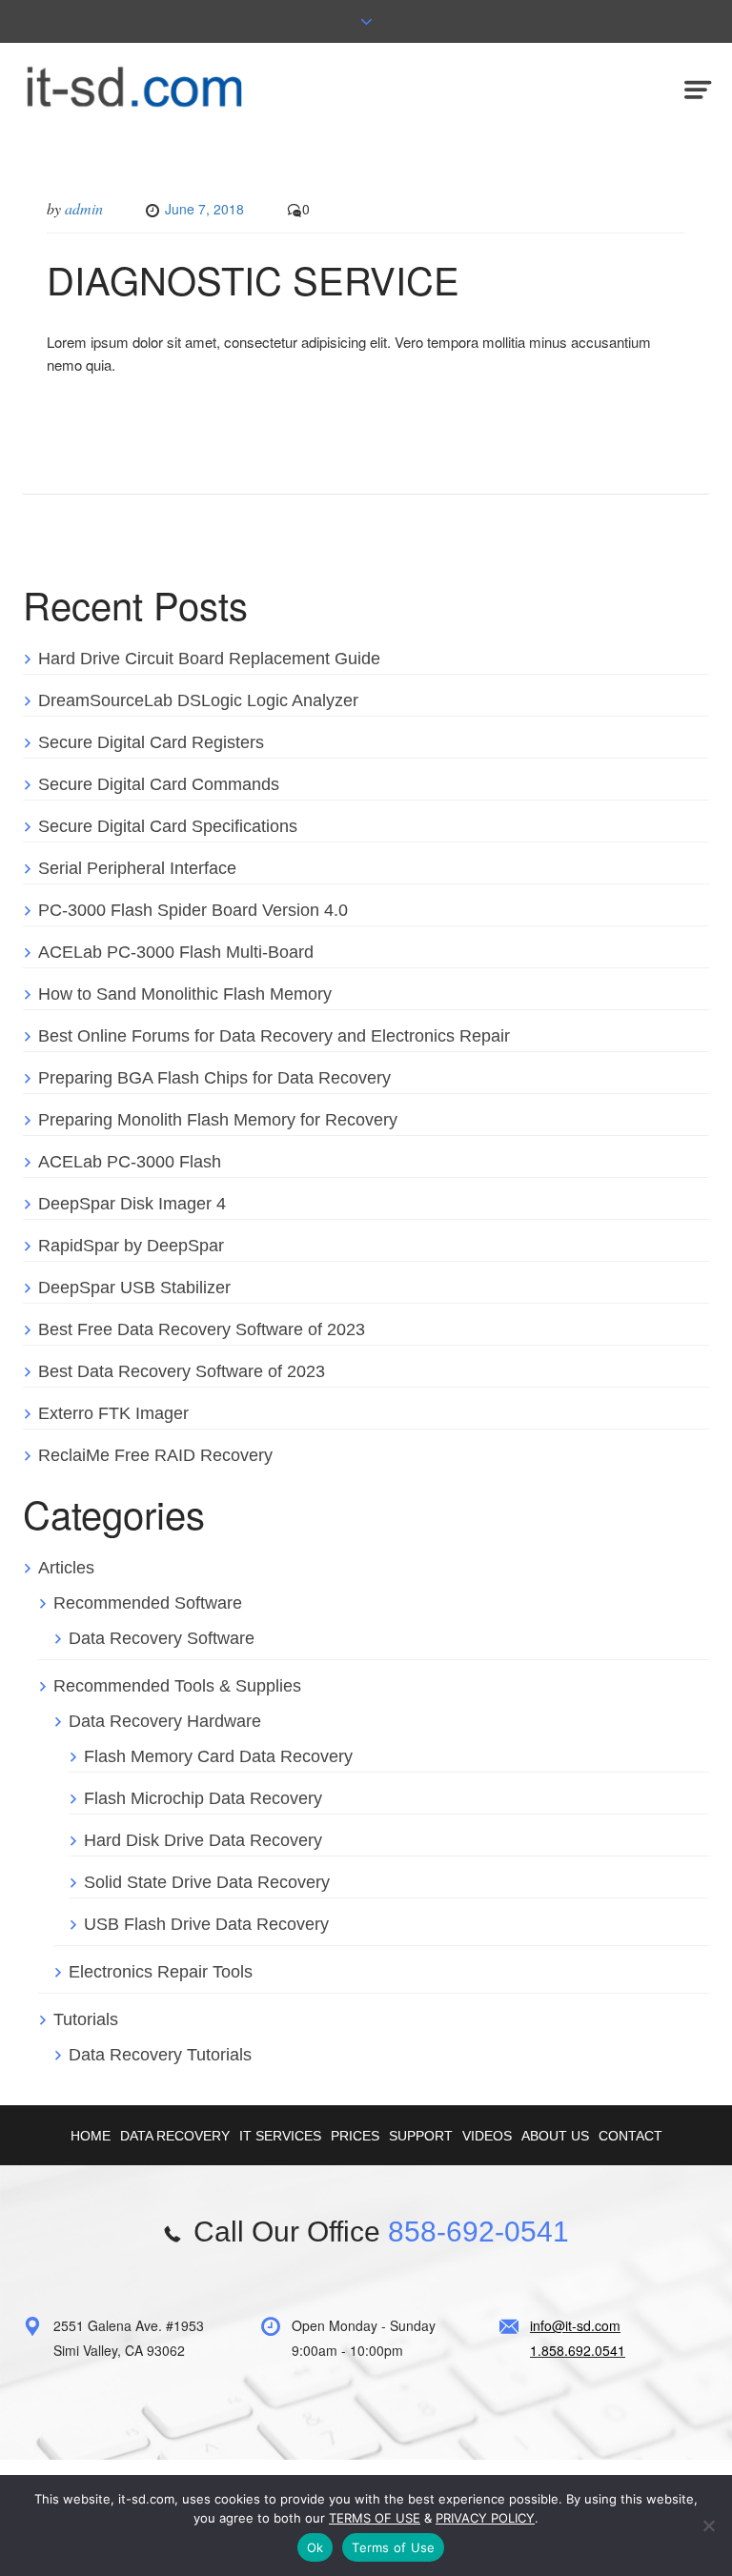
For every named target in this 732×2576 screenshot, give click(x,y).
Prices (355, 2136)
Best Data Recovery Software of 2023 (182, 1371)
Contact (630, 2136)
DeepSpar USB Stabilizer (134, 1288)
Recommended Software (148, 1603)
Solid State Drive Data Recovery (207, 1882)
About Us (555, 2136)
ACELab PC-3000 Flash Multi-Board (176, 952)
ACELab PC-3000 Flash (130, 1162)
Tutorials (86, 2019)
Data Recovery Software (162, 1638)
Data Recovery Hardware (165, 1721)
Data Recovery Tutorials (160, 2055)
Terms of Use (393, 2547)
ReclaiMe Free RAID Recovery (155, 1455)
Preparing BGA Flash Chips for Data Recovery (214, 1078)
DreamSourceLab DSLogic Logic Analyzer (198, 700)
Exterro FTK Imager (113, 1413)
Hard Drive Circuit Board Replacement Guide (209, 659)
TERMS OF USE (375, 2518)
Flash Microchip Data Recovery (203, 1798)
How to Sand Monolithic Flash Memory (185, 994)
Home (91, 2136)
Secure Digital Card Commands (159, 784)
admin (84, 208)
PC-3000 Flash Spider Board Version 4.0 (193, 910)
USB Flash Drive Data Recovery (206, 1924)
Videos (487, 2136)
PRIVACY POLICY (485, 2518)
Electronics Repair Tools (161, 1972)
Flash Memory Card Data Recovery (218, 1756)
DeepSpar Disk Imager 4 (132, 1204)
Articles (66, 1568)
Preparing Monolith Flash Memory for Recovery (218, 1120)
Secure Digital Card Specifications (168, 826)
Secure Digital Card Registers (151, 742)
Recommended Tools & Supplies (177, 1686)
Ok (315, 2547)
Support (421, 2136)
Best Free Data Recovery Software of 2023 (202, 1329)
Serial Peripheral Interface (137, 868)
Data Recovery (175, 2136)
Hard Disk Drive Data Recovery (203, 1840)
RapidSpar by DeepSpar (131, 1246)
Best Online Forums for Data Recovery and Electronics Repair (274, 1036)
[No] (708, 2525)
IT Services (280, 2136)
